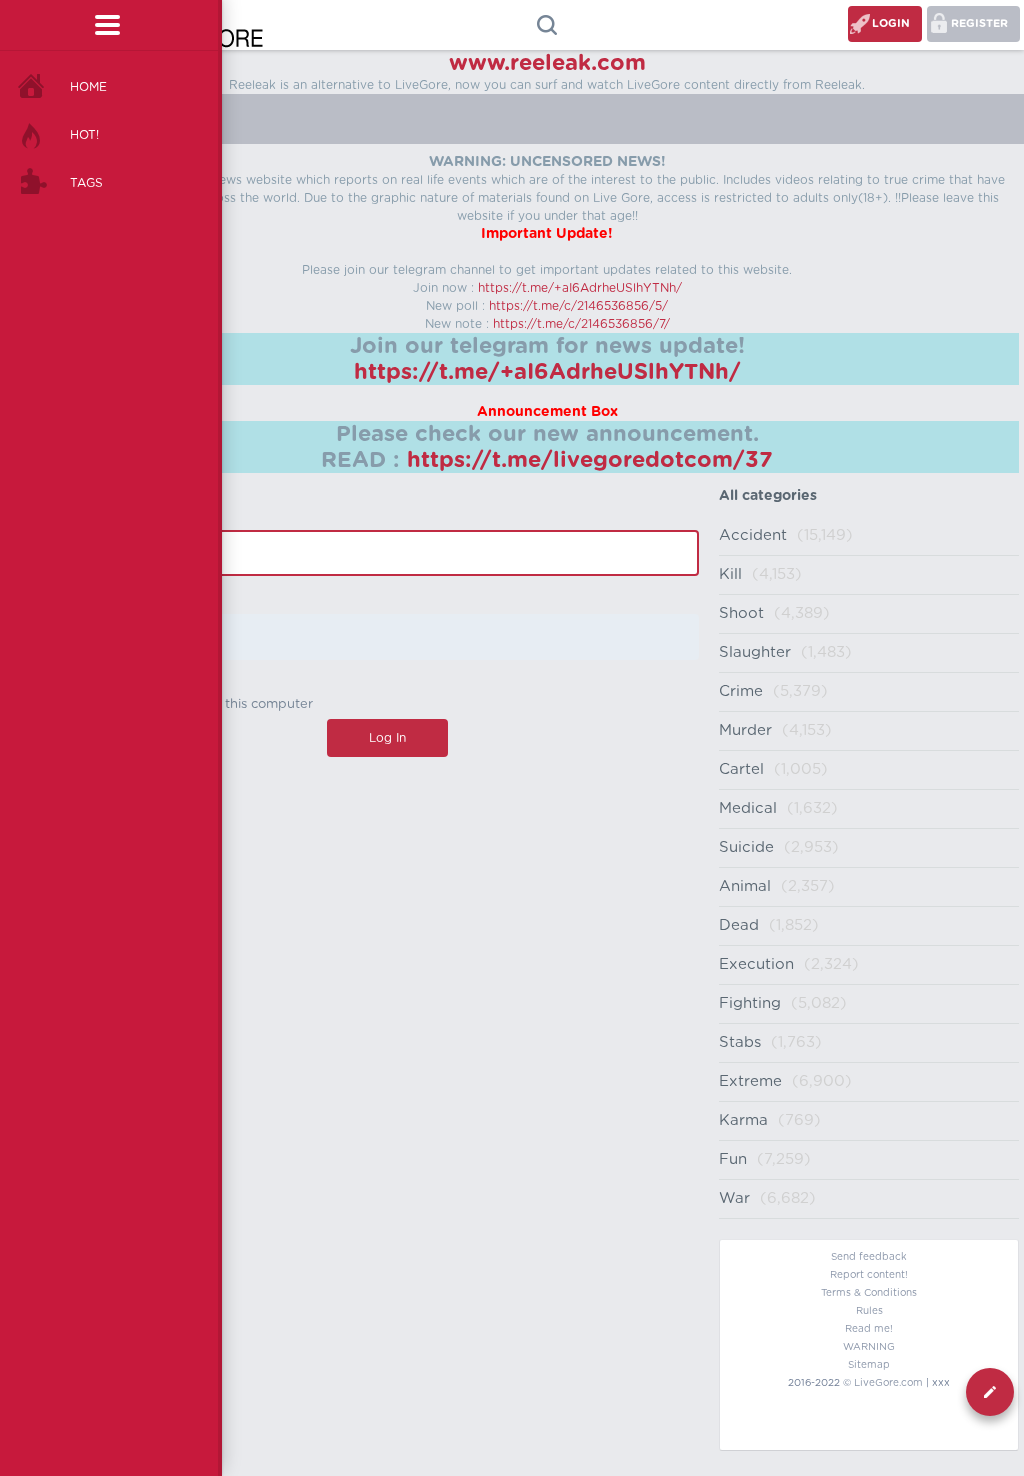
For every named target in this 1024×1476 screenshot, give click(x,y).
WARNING (869, 1347)
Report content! (869, 1275)
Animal (745, 886)
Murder (745, 730)
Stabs (740, 1042)
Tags (86, 183)
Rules (869, 1311)
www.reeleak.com (547, 63)
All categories (768, 496)
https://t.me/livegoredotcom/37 (590, 460)
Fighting (750, 1003)
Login (891, 23)
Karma (743, 1120)
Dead (739, 925)
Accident (753, 535)
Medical (748, 808)
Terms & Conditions (869, 1293)
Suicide (746, 847)
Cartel (741, 769)
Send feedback (869, 1257)
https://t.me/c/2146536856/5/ (578, 306)
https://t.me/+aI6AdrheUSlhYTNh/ (580, 288)
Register (979, 23)
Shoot (741, 613)
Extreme (750, 1081)
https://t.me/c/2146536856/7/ (581, 324)
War (734, 1198)
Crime (741, 691)
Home (88, 87)
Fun (733, 1159)
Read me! (869, 1329)
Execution (756, 964)
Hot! (84, 135)
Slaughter (755, 652)
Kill (730, 574)
